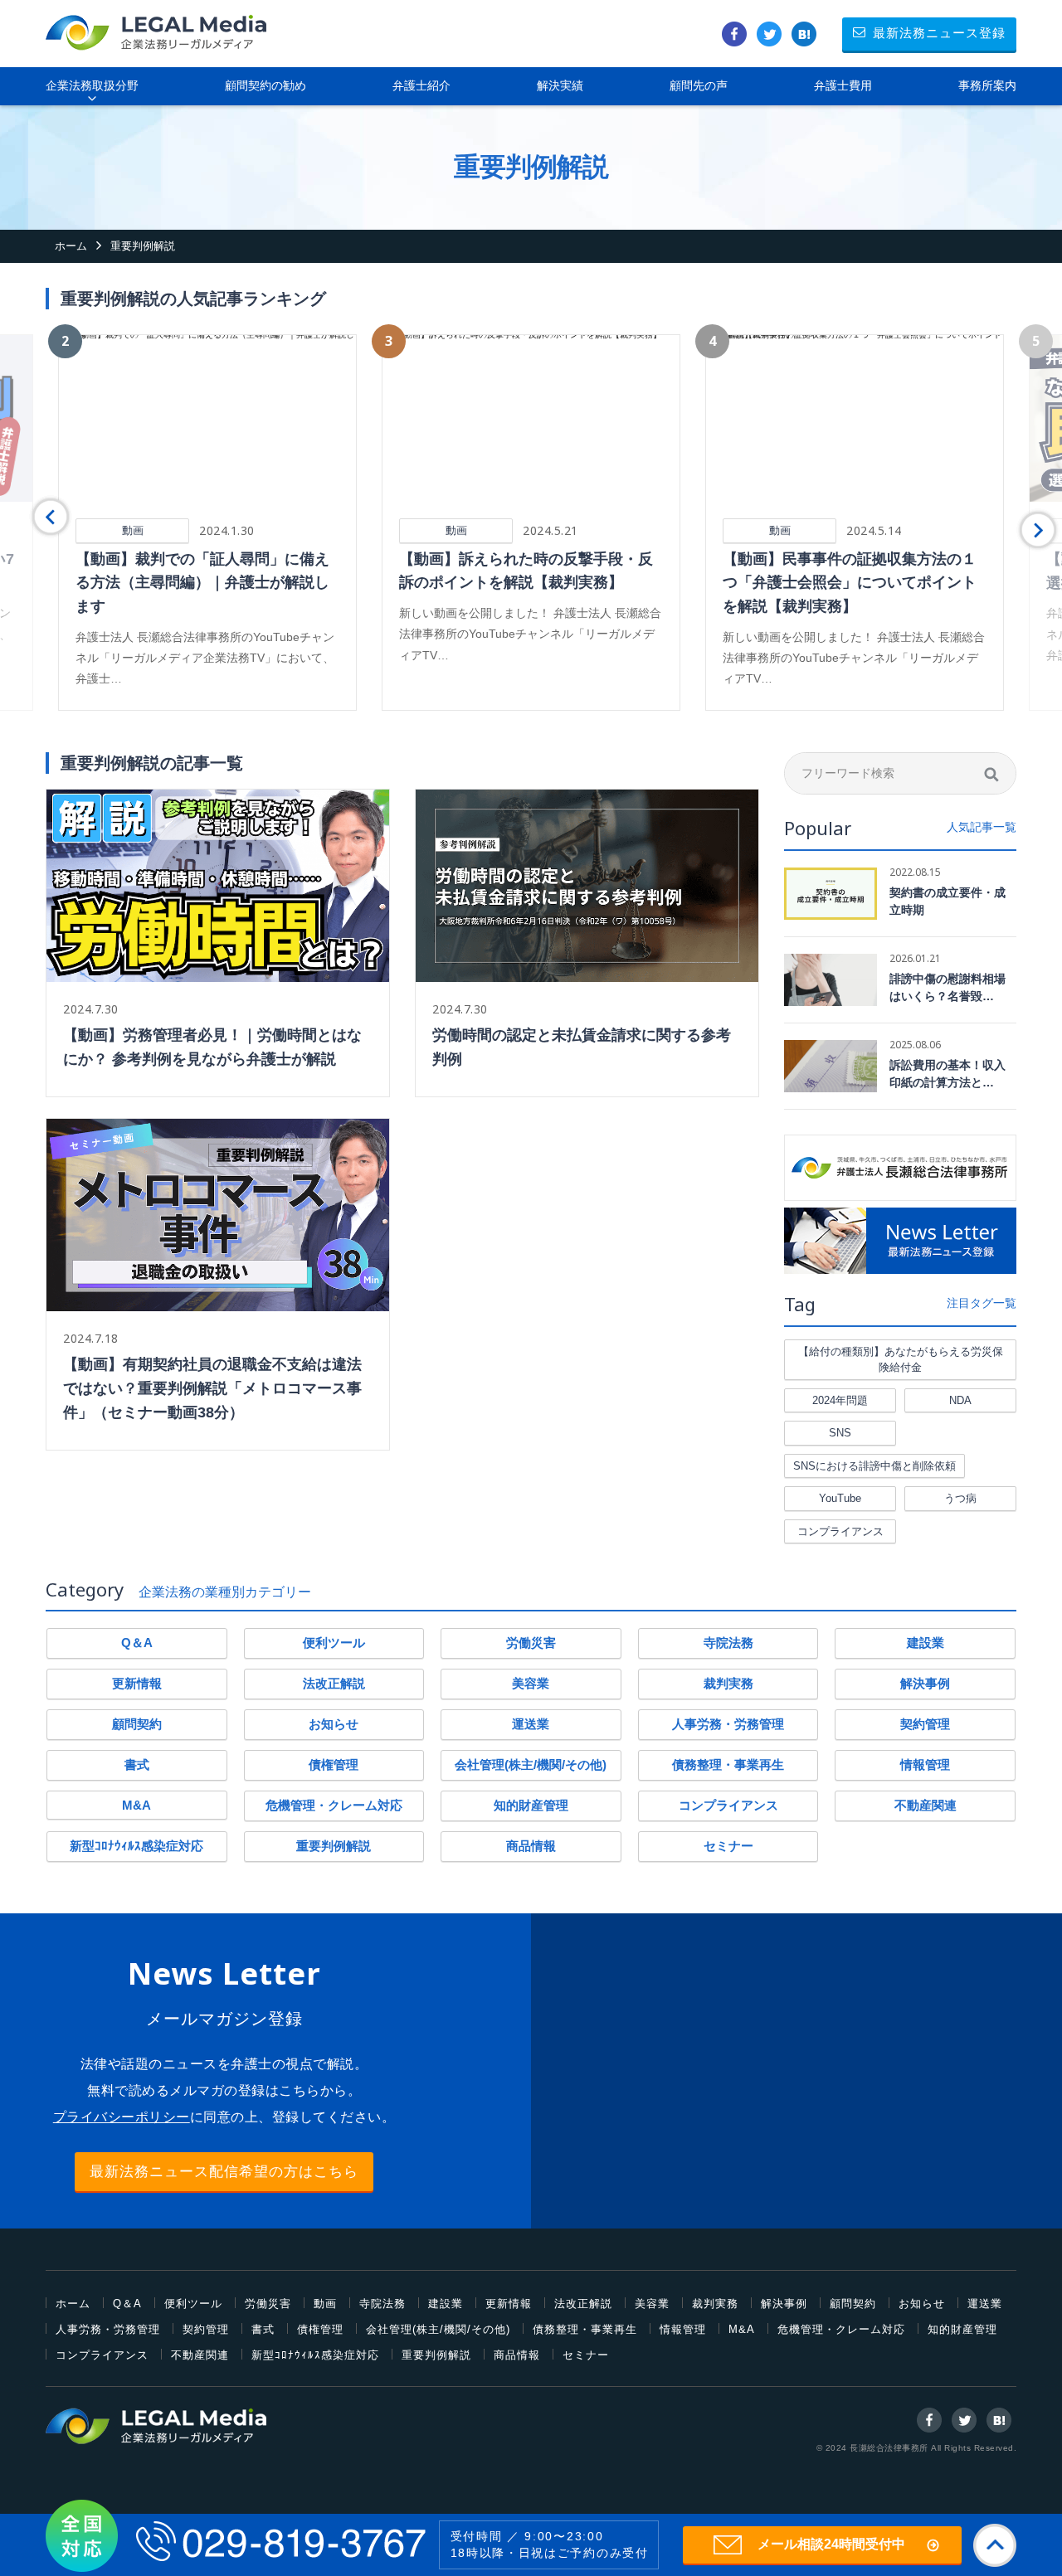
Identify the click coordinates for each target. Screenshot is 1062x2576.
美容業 (531, 1683)
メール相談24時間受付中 (831, 2544)
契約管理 (925, 1724)
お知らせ (334, 1724)
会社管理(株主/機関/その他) (531, 1764)
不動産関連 (926, 1805)
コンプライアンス (840, 1531)
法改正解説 (334, 1683)
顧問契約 (137, 1724)
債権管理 (334, 1764)
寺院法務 (728, 1643)
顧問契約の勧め (265, 85)
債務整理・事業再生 (728, 1764)
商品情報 (531, 1846)
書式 (137, 1764)
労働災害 (531, 1643)
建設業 (926, 1643)
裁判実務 (728, 1683)
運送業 (531, 1724)
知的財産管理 (531, 1805)
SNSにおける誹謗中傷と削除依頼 (874, 1466)
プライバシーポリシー (122, 2117)
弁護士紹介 (421, 85)
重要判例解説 (334, 1846)
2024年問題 (840, 1400)
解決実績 (560, 85)
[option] (207, 522)
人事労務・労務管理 (728, 1724)
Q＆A (137, 1643)
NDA (960, 1400)
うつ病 (960, 1498)
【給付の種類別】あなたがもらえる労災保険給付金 (901, 1360)
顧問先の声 (699, 85)
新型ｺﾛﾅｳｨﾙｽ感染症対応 (136, 1846)
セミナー (728, 1846)
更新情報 (137, 1683)
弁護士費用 (843, 85)
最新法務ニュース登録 (939, 33)
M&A (136, 1805)
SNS (840, 1433)
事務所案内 (987, 85)
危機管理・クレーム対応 (334, 1805)
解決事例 (925, 1683)
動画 (325, 2304)
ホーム (73, 2304)
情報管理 (925, 1764)
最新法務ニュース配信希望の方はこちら (224, 2172)
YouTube (840, 1498)
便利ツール (334, 1643)
